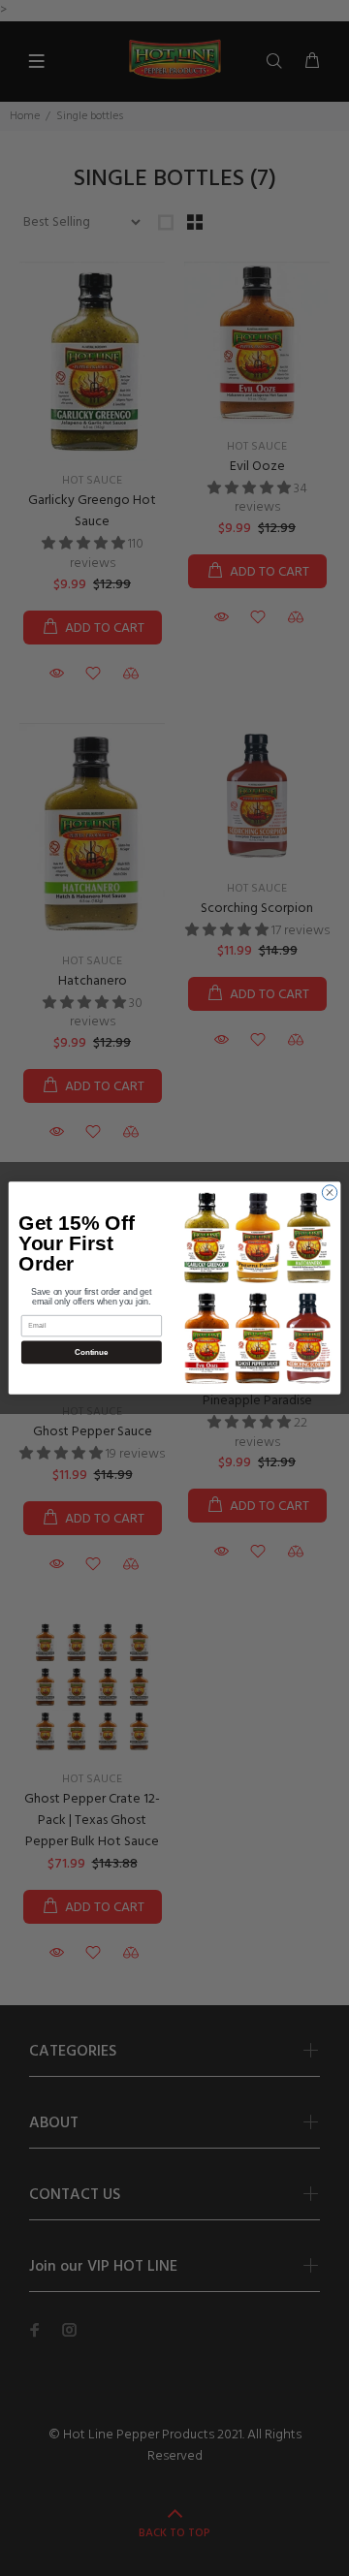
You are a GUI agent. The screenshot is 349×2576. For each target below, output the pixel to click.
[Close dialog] (329, 1193)
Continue (91, 1352)
